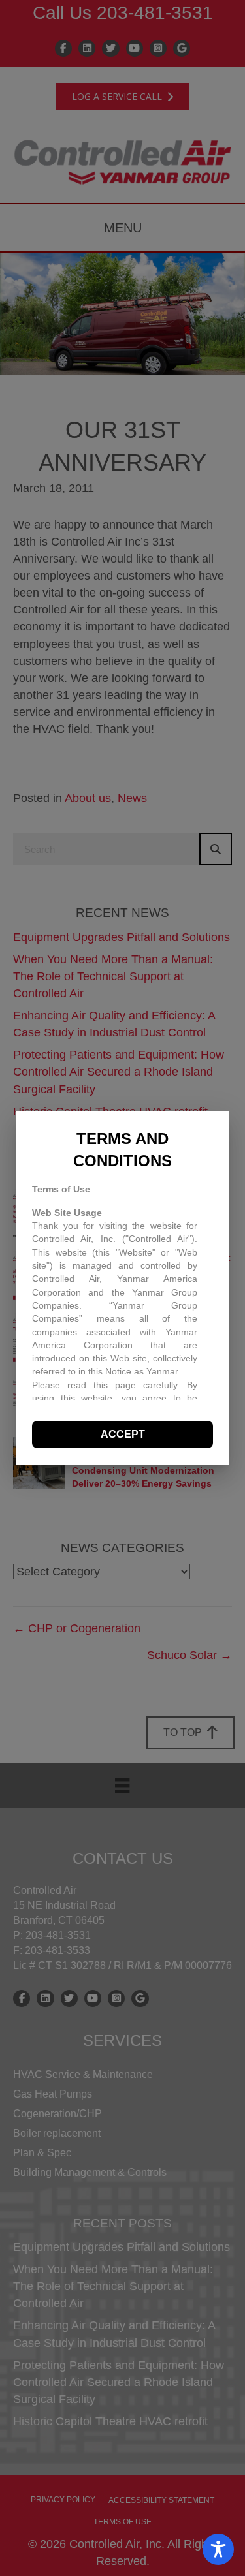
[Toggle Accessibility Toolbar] (218, 2549)
